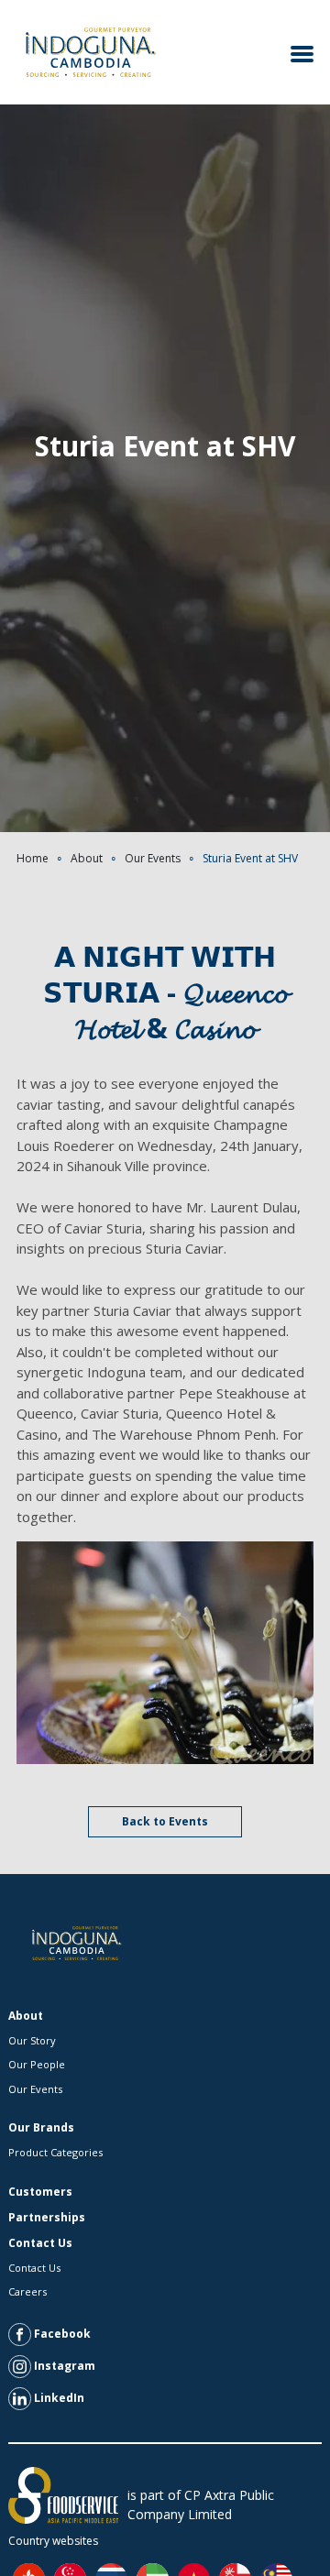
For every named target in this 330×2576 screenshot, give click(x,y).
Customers (40, 2192)
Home (33, 858)
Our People (37, 2064)
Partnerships (47, 2217)
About (87, 858)
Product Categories (55, 2152)
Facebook (61, 2334)
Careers (27, 2291)
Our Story (32, 2040)
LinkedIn (58, 2398)
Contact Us (40, 2243)
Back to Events (165, 1821)
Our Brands (41, 2127)
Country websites (53, 2541)
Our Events (153, 858)
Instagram (63, 2366)
